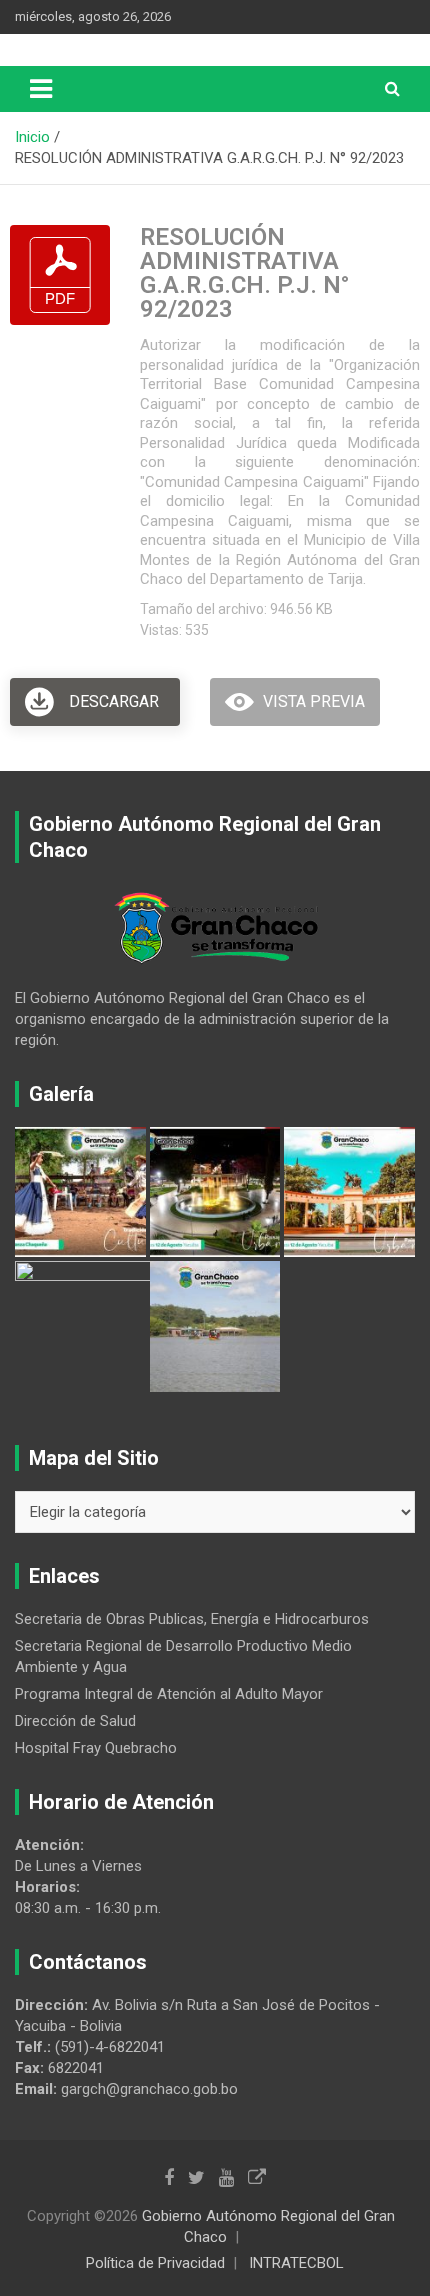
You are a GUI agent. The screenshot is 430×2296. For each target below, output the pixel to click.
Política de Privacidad (155, 2263)
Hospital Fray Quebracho (96, 1748)
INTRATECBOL (296, 2263)
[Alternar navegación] (41, 89)
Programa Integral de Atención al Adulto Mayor (169, 1694)
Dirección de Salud (75, 1721)
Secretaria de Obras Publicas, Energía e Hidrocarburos (192, 1619)
